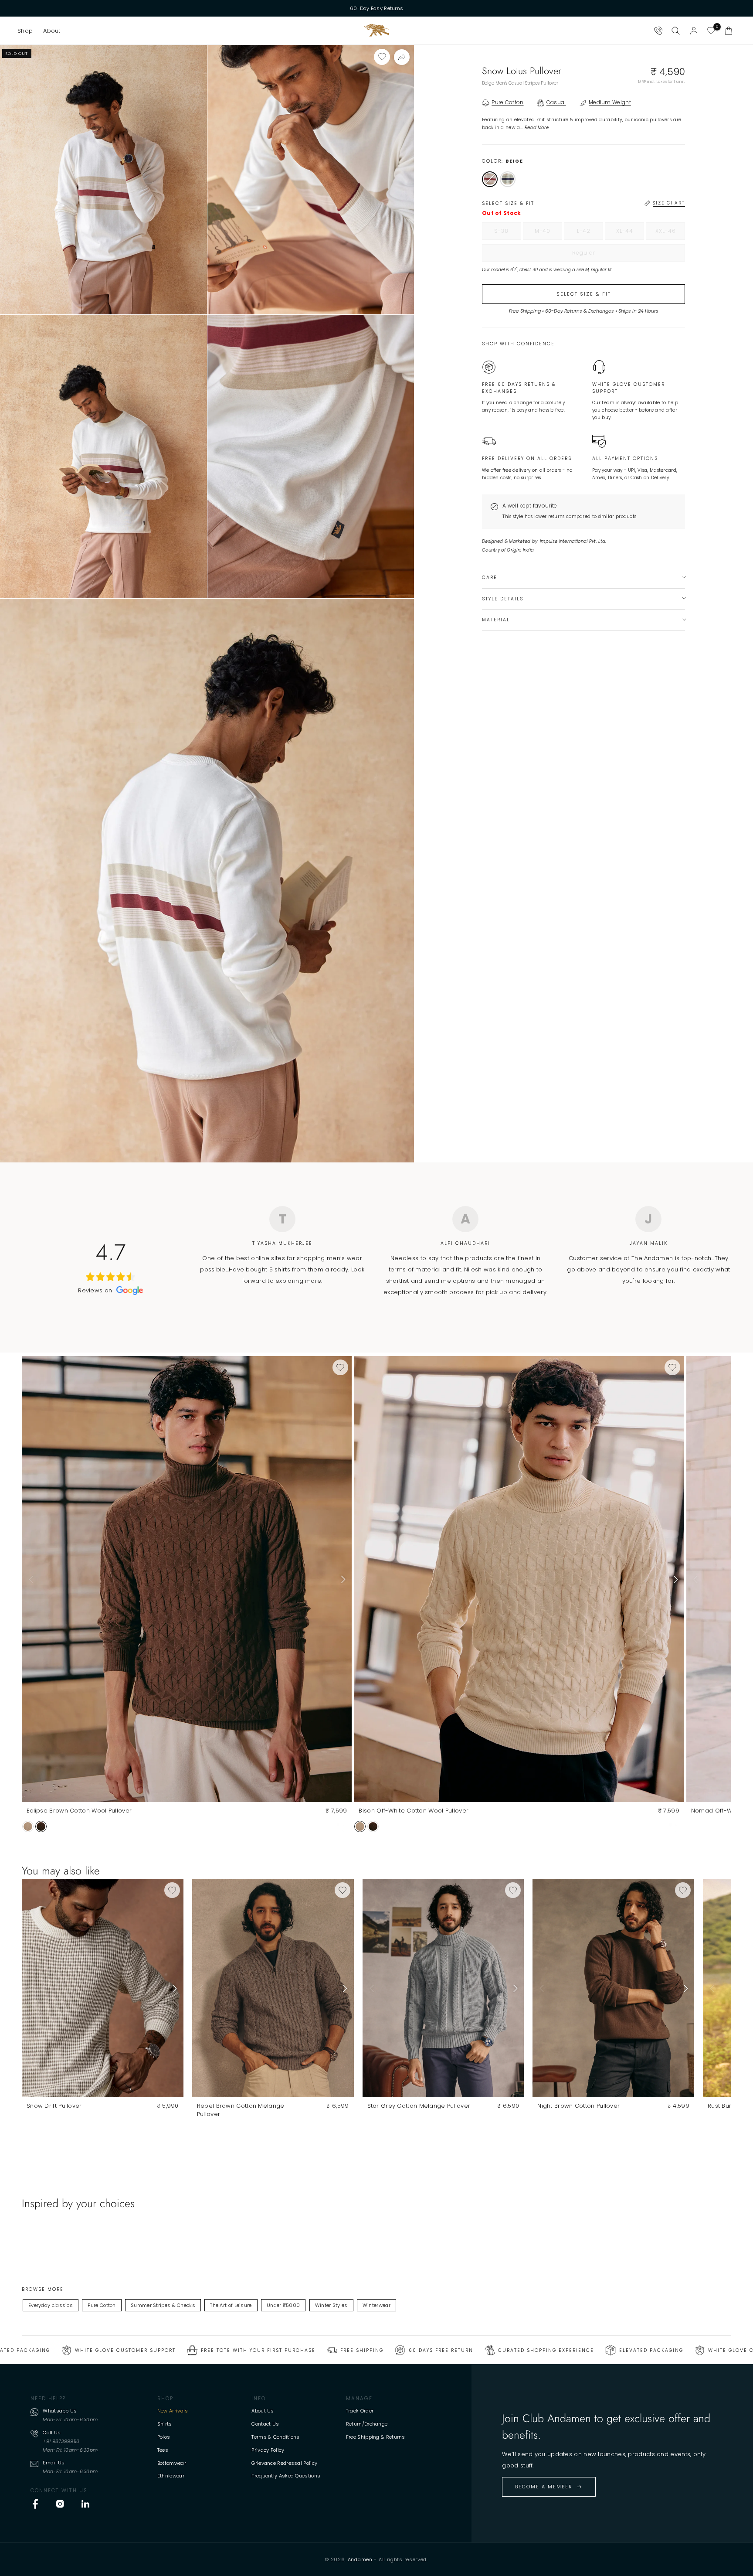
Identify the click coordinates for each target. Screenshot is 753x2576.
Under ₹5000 (283, 2305)
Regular (602, 255)
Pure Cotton (102, 2305)
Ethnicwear (171, 2476)
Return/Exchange (367, 2424)
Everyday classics (51, 2305)
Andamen (360, 2559)
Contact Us (265, 2424)
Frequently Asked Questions (286, 2476)
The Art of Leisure (231, 2305)
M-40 (548, 233)
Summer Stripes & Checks (163, 2305)
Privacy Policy (268, 2450)
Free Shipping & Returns (376, 2437)
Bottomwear (172, 2463)
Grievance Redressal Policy (284, 2463)
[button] (25, 31)
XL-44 (630, 233)
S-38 (508, 233)
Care (490, 577)
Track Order (360, 2411)
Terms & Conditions (275, 2437)
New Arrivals (173, 2411)
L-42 (590, 233)
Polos (164, 2437)
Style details (503, 598)
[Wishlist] (711, 31)
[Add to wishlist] (382, 57)
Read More (537, 127)
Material (496, 620)
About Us (263, 2411)
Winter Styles (331, 2305)
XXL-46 (670, 233)
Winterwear (376, 2305)
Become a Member (544, 2487)
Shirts (165, 2424)
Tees (163, 2450)
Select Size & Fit (584, 293)
